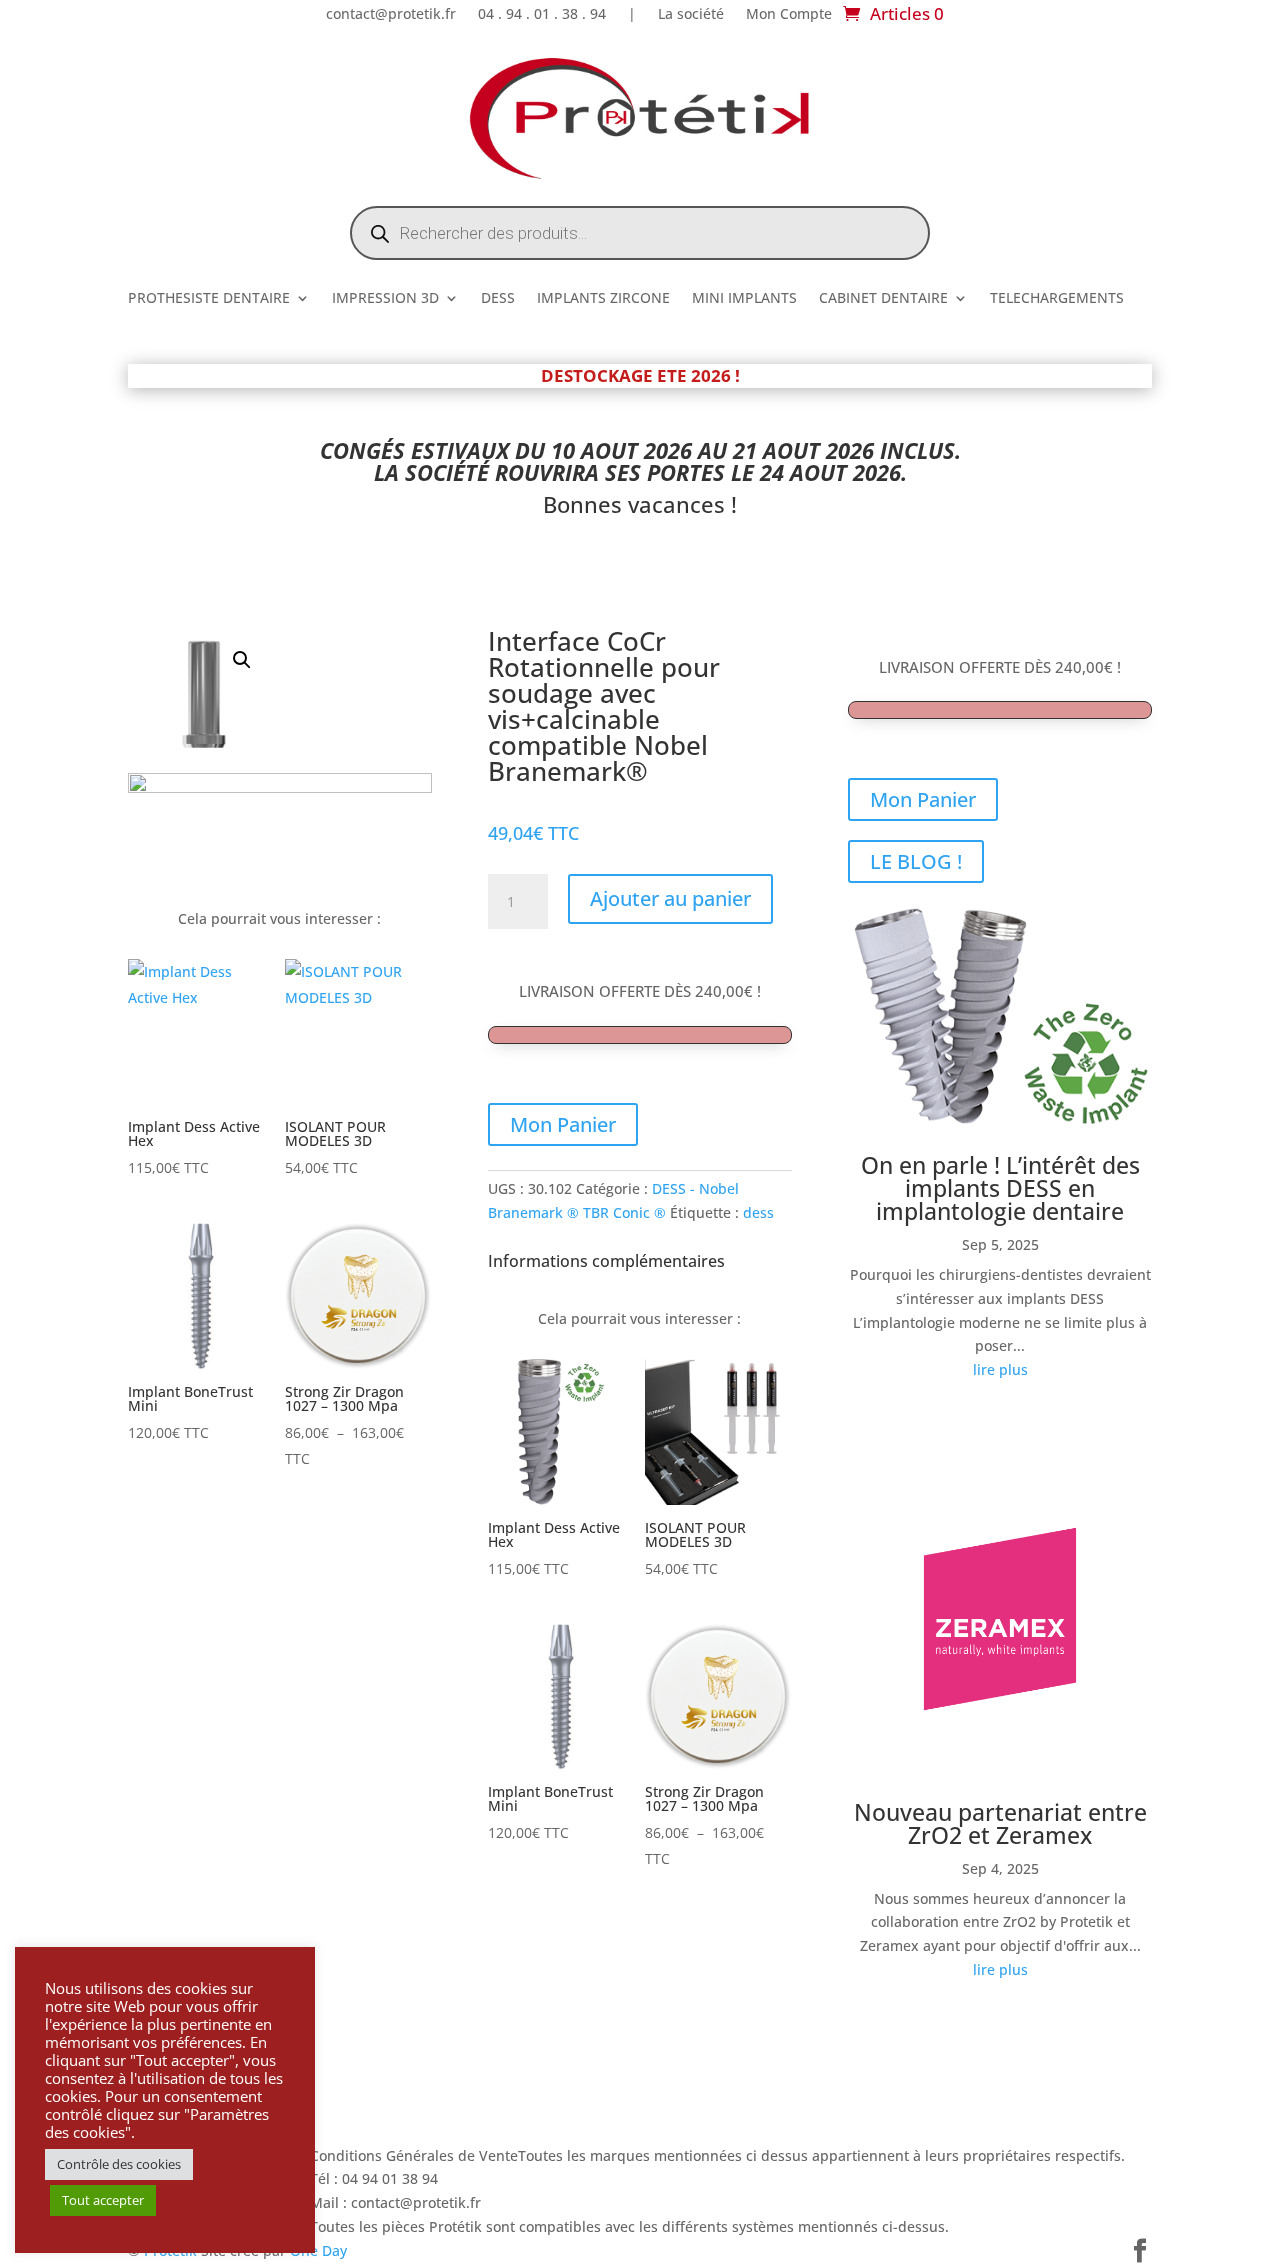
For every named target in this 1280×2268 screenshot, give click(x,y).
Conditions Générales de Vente (414, 2155)
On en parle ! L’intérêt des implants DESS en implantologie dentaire (1000, 1188)
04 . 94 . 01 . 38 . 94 (542, 15)
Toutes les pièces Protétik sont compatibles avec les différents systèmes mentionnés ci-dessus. (629, 2226)
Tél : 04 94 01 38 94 (374, 2178)
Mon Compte (789, 15)
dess (758, 1212)
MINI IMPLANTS (744, 299)
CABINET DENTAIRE (883, 299)
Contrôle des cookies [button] (119, 2164)
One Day (318, 2250)
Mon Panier (563, 1124)
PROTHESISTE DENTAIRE (209, 299)
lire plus (1000, 1369)
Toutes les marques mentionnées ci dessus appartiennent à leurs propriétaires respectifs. (821, 2155)
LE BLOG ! (916, 861)
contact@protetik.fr (391, 15)
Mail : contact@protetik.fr (395, 2202)
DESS (498, 299)
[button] (242, 660)
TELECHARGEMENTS (1057, 299)
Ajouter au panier (670, 898)
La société (691, 15)
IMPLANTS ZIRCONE (603, 299)
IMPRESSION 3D (385, 299)
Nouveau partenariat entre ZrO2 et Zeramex (1000, 1823)
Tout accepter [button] (103, 2200)
